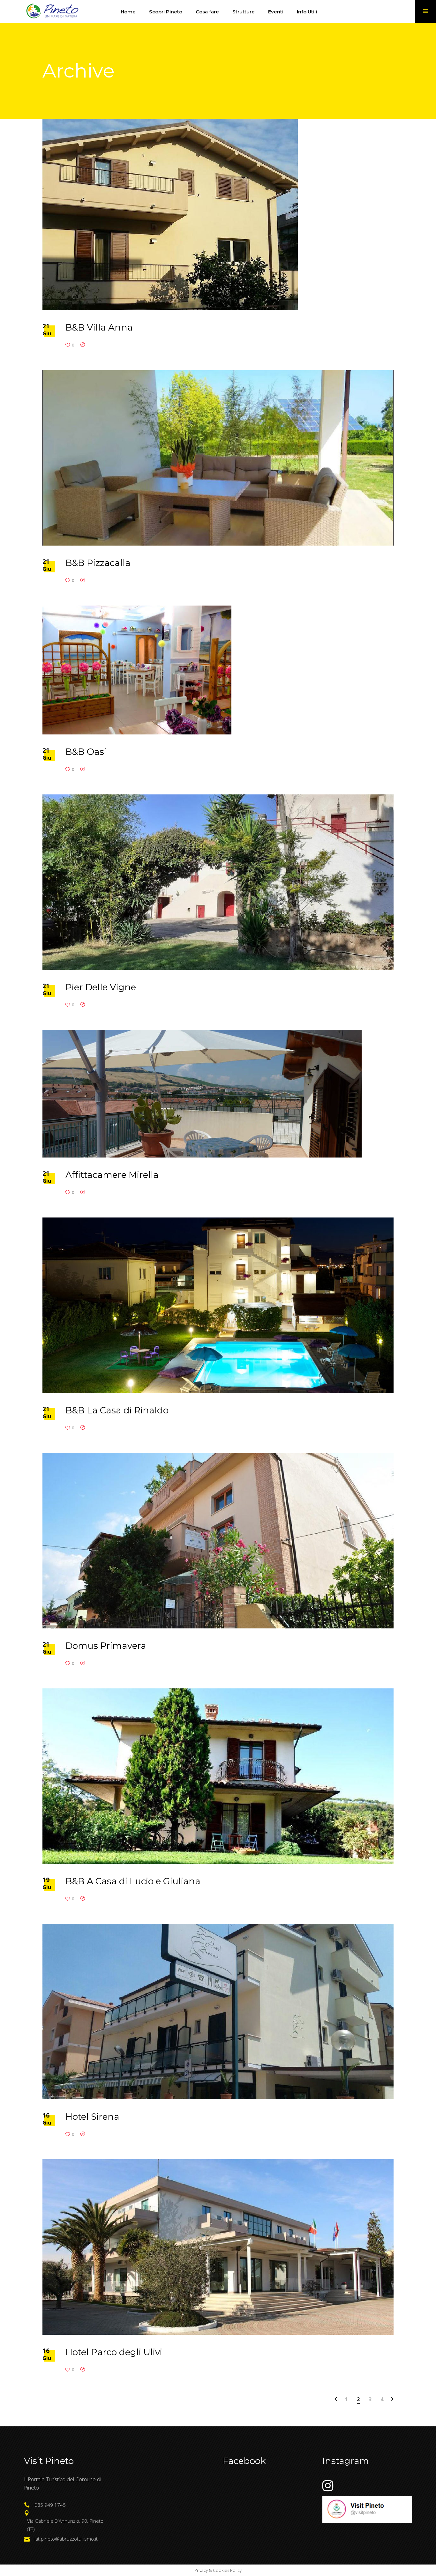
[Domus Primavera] (218, 1541)
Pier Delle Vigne (101, 987)
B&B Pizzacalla (98, 563)
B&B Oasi (86, 752)
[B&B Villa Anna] (170, 214)
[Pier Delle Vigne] (218, 882)
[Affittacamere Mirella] (202, 1094)
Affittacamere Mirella (112, 1175)
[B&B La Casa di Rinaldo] (218, 1305)
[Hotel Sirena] (218, 2012)
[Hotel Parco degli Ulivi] (218, 2247)
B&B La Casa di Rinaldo (117, 1410)
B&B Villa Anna (99, 327)
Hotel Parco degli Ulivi (114, 2352)
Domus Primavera (106, 1646)
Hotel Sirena (92, 2117)
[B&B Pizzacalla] (218, 458)
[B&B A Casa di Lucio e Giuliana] (218, 1776)
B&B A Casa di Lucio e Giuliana (133, 1881)
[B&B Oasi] (137, 670)
